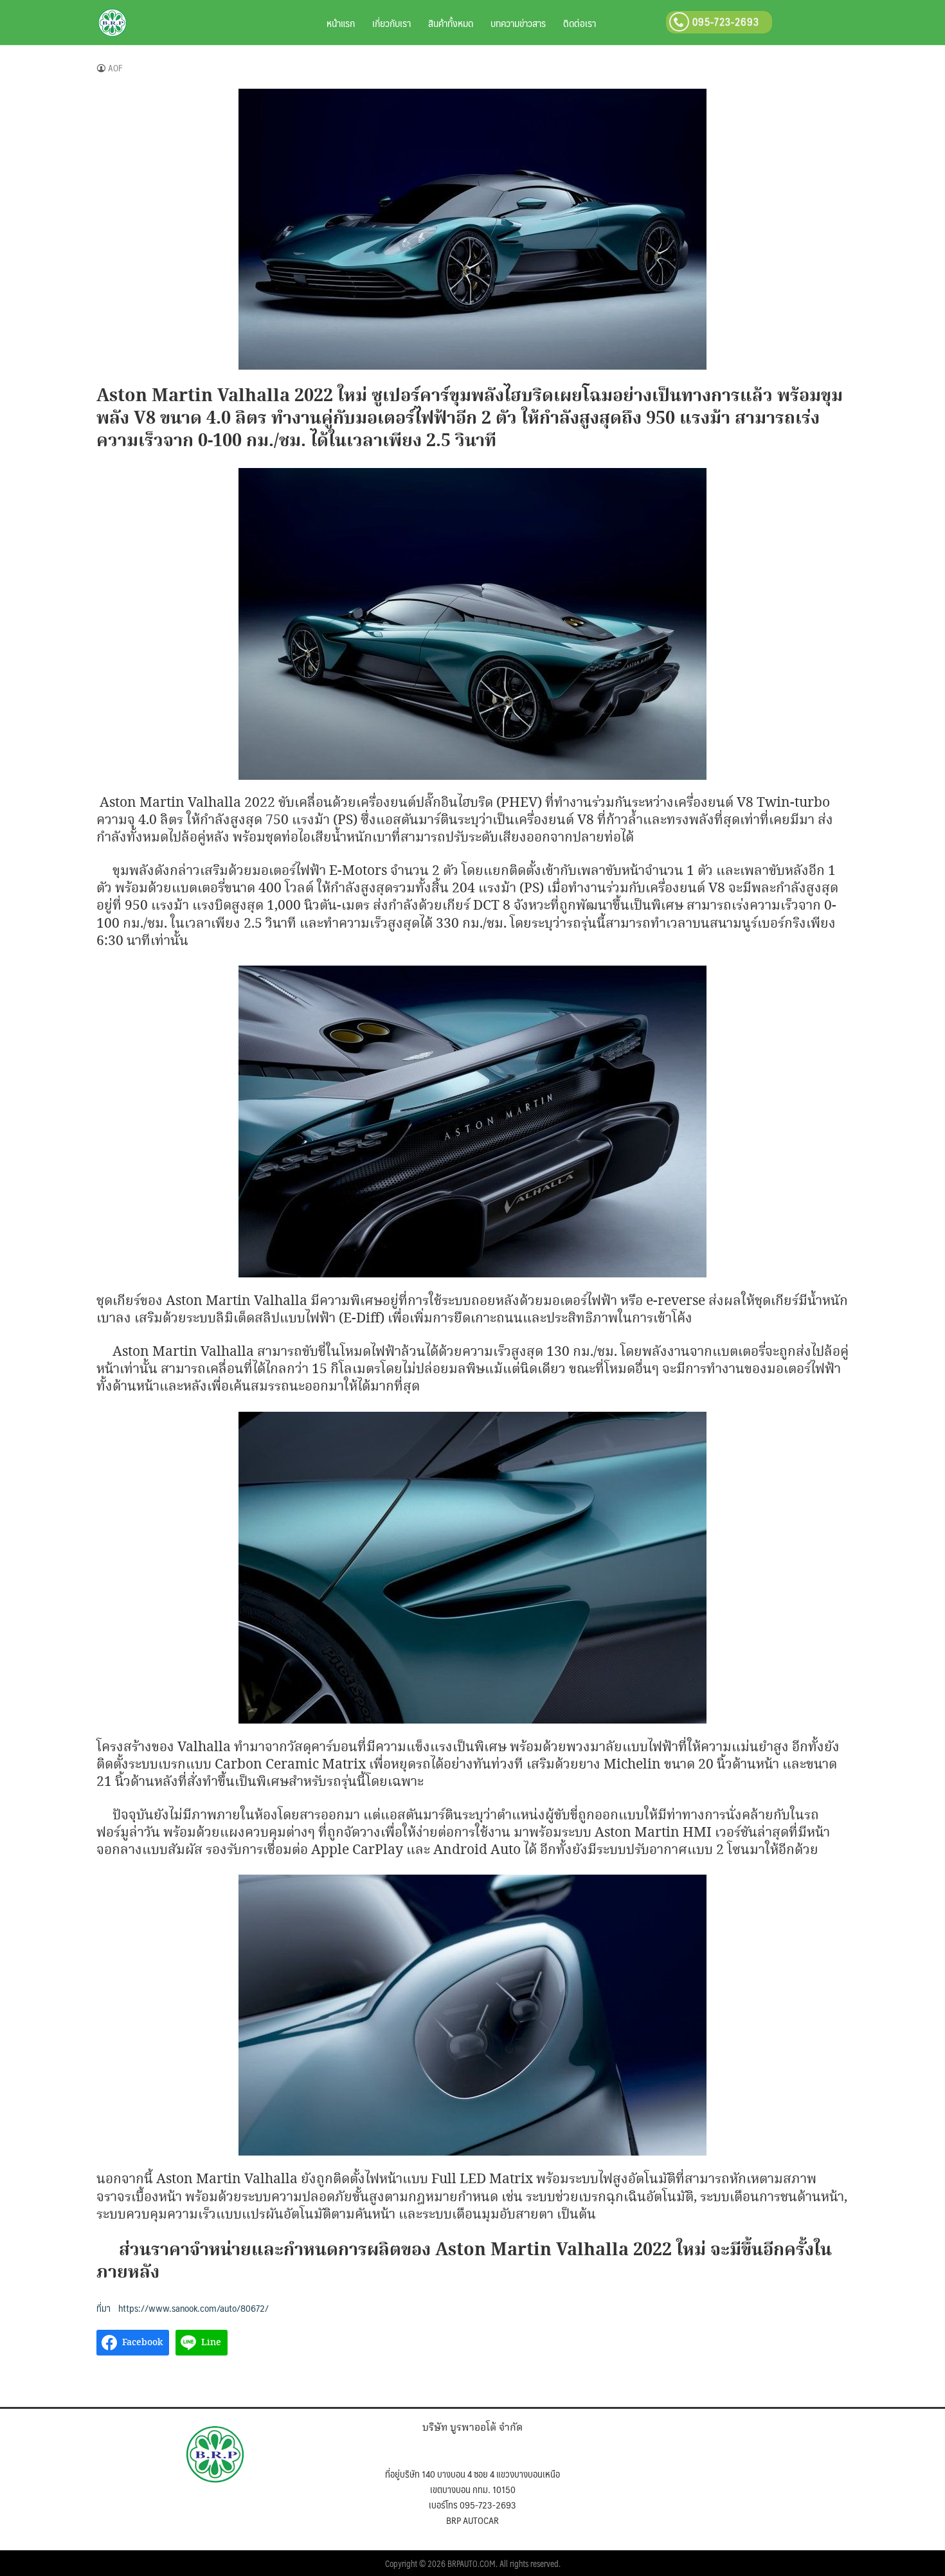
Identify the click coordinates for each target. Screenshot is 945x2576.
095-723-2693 (724, 22)
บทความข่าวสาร (518, 23)
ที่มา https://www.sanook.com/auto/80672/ (183, 2308)
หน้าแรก (341, 23)
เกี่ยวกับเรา (392, 23)
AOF (115, 68)
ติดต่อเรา (580, 23)
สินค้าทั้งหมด (451, 23)
